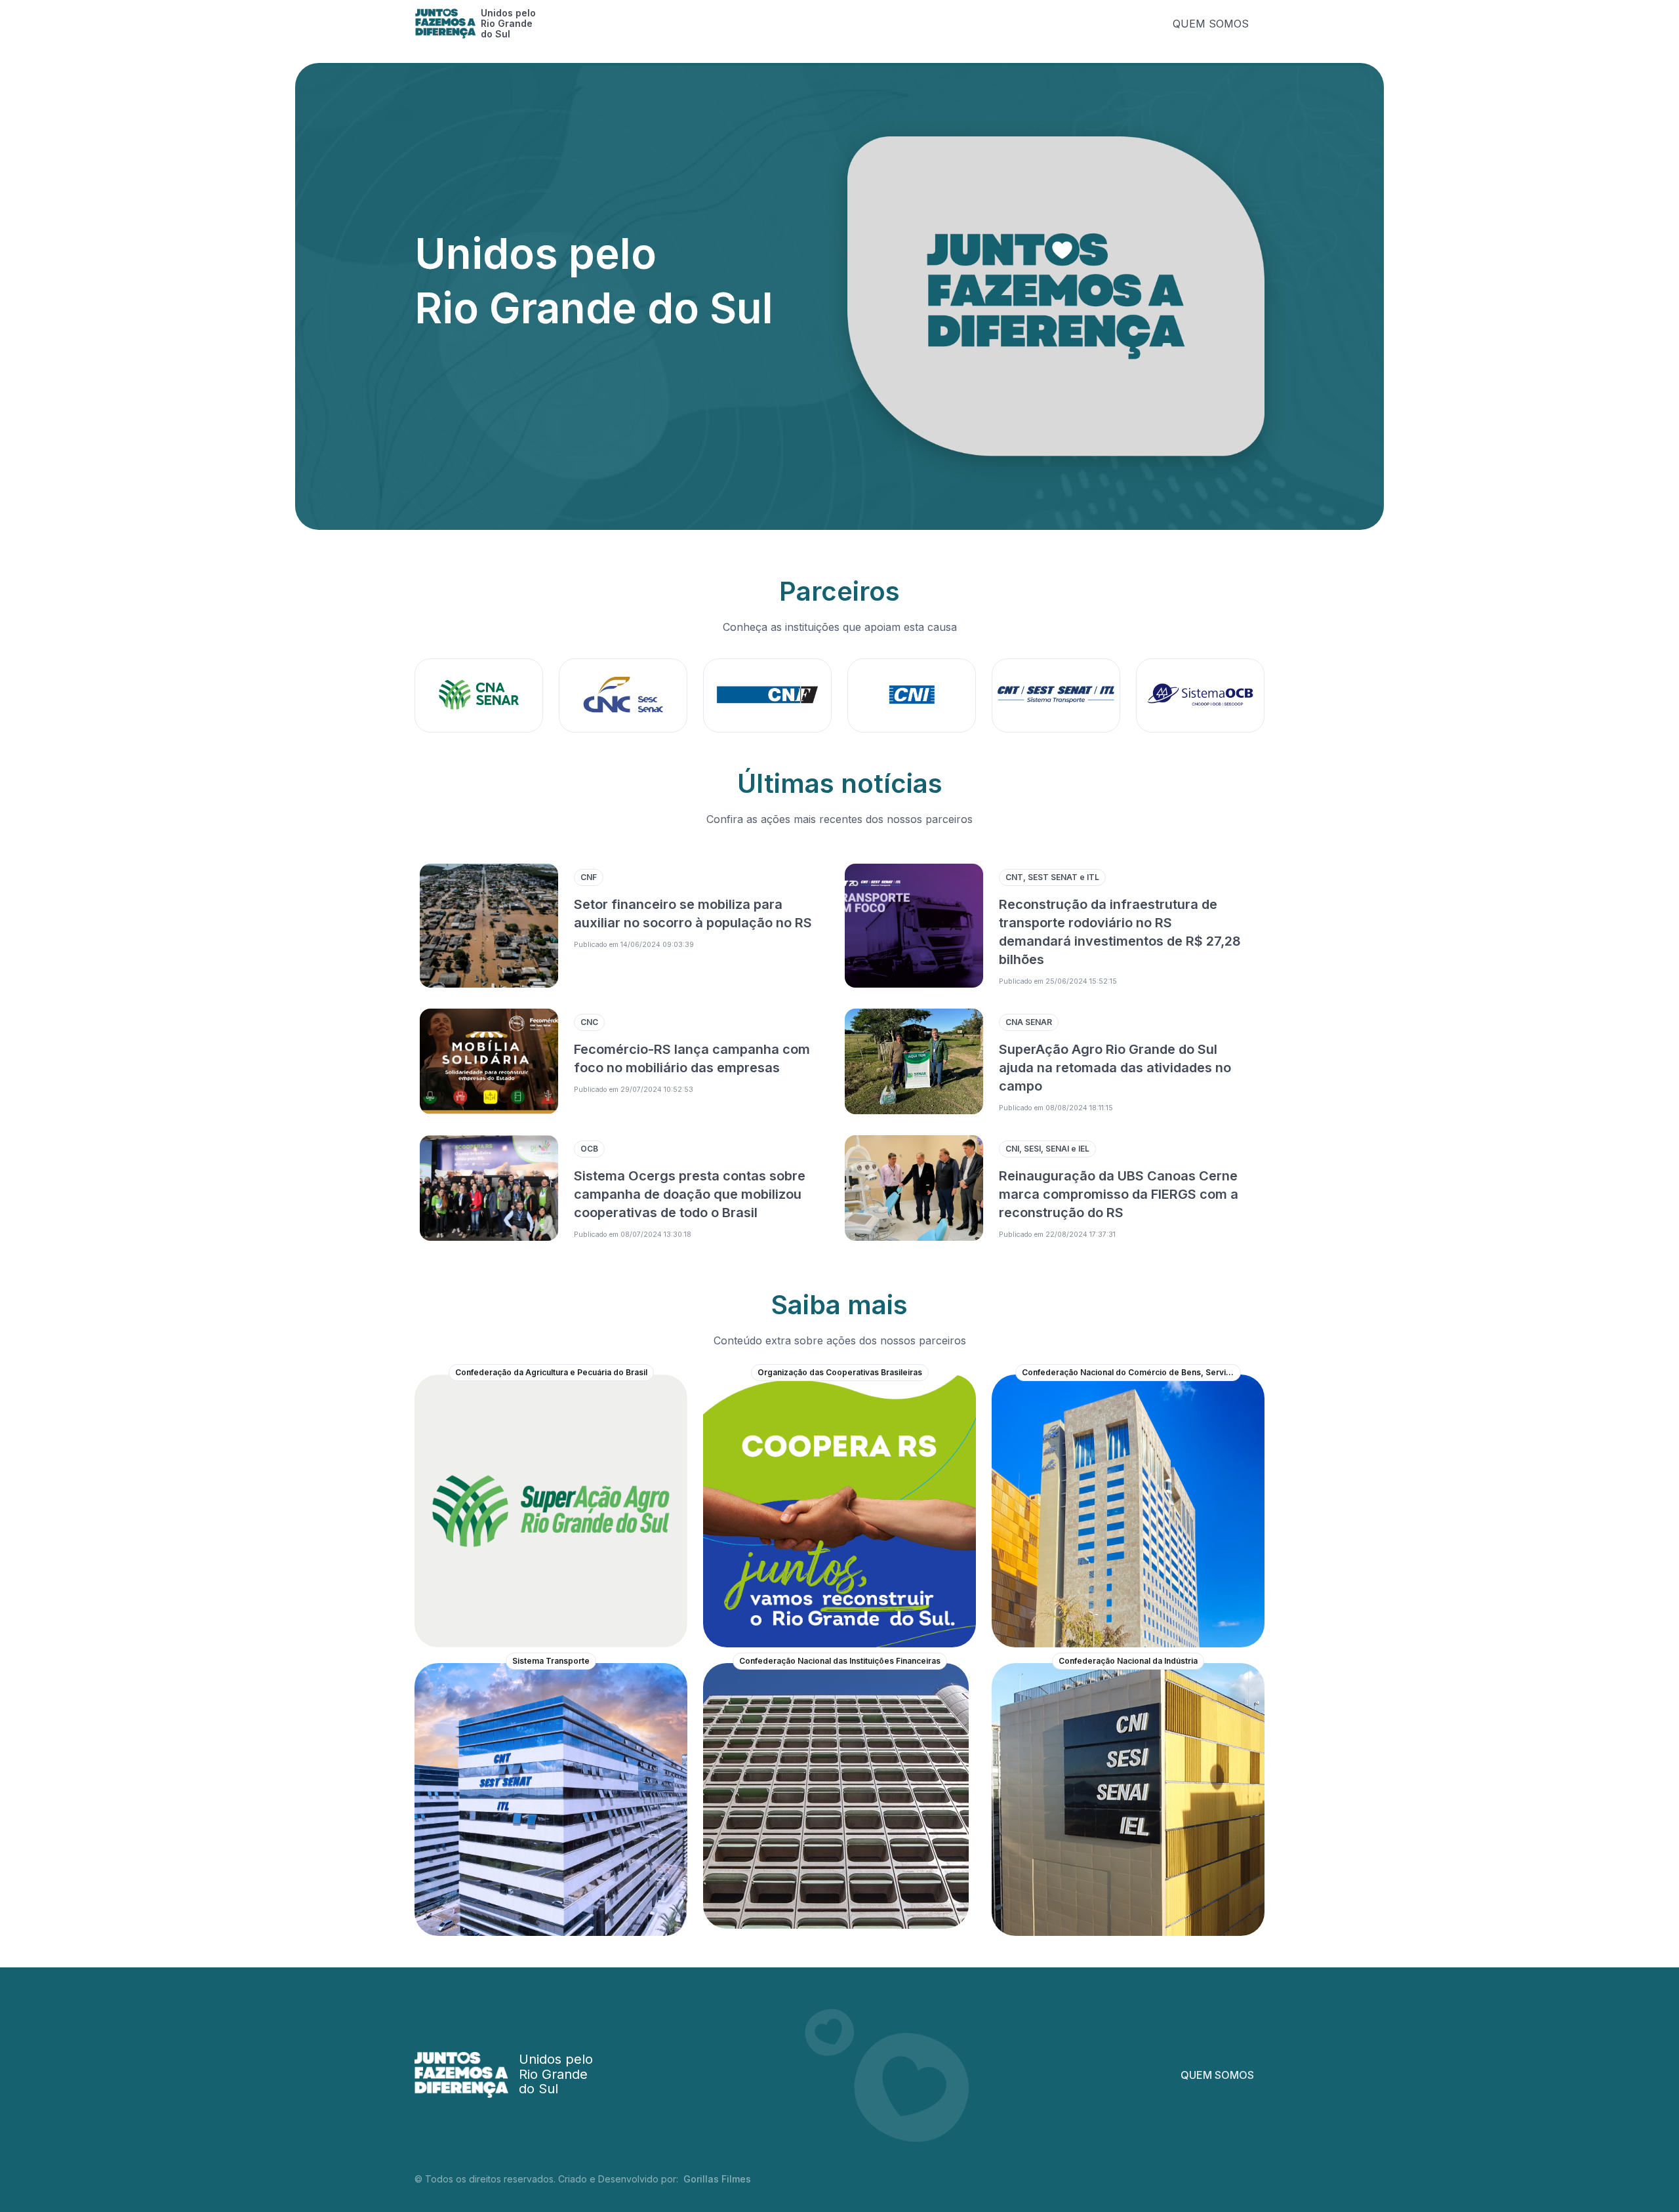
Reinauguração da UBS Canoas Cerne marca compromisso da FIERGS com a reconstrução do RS (1119, 1194)
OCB (589, 1149)
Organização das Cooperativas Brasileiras (840, 1372)
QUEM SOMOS (1211, 24)
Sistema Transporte (551, 1661)
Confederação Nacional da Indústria (1128, 1661)
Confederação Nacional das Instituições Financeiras (840, 1661)
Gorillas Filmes (717, 2179)
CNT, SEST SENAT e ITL (1052, 877)
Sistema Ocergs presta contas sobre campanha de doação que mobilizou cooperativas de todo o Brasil (690, 1194)
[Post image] (489, 926)
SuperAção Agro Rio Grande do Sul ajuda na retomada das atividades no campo (1115, 1068)
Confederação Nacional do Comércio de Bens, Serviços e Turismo (1131, 1372)
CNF (589, 877)
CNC (589, 1022)
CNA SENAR (1029, 1022)
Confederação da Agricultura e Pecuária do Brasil (551, 1372)
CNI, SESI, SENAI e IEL (1047, 1149)
